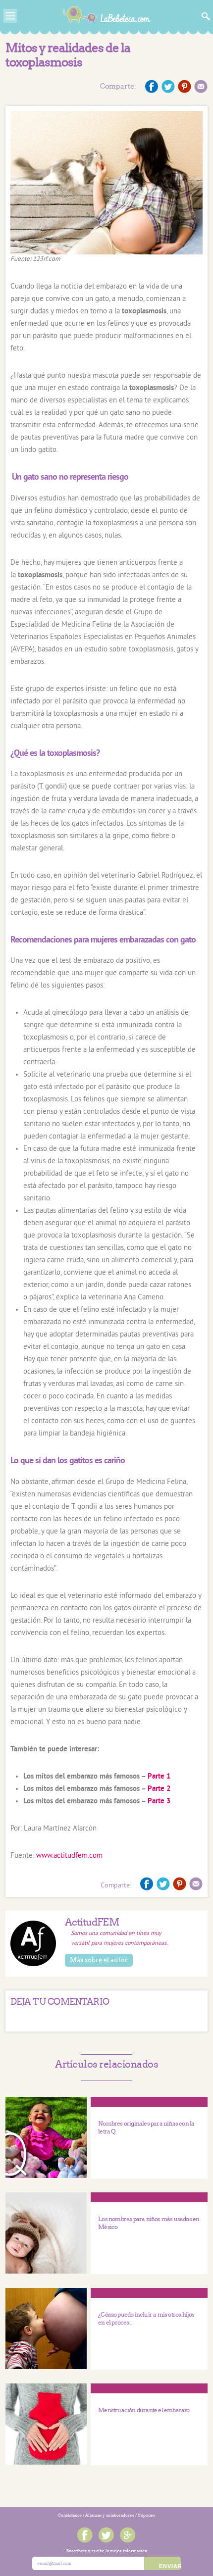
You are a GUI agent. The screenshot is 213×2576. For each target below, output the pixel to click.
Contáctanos (70, 2515)
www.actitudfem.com (69, 1856)
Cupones (146, 2515)
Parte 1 (159, 1777)
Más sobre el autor (99, 1960)
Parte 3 (159, 1802)
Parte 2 (159, 1789)
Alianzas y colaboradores (110, 2515)
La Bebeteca (106, 17)
